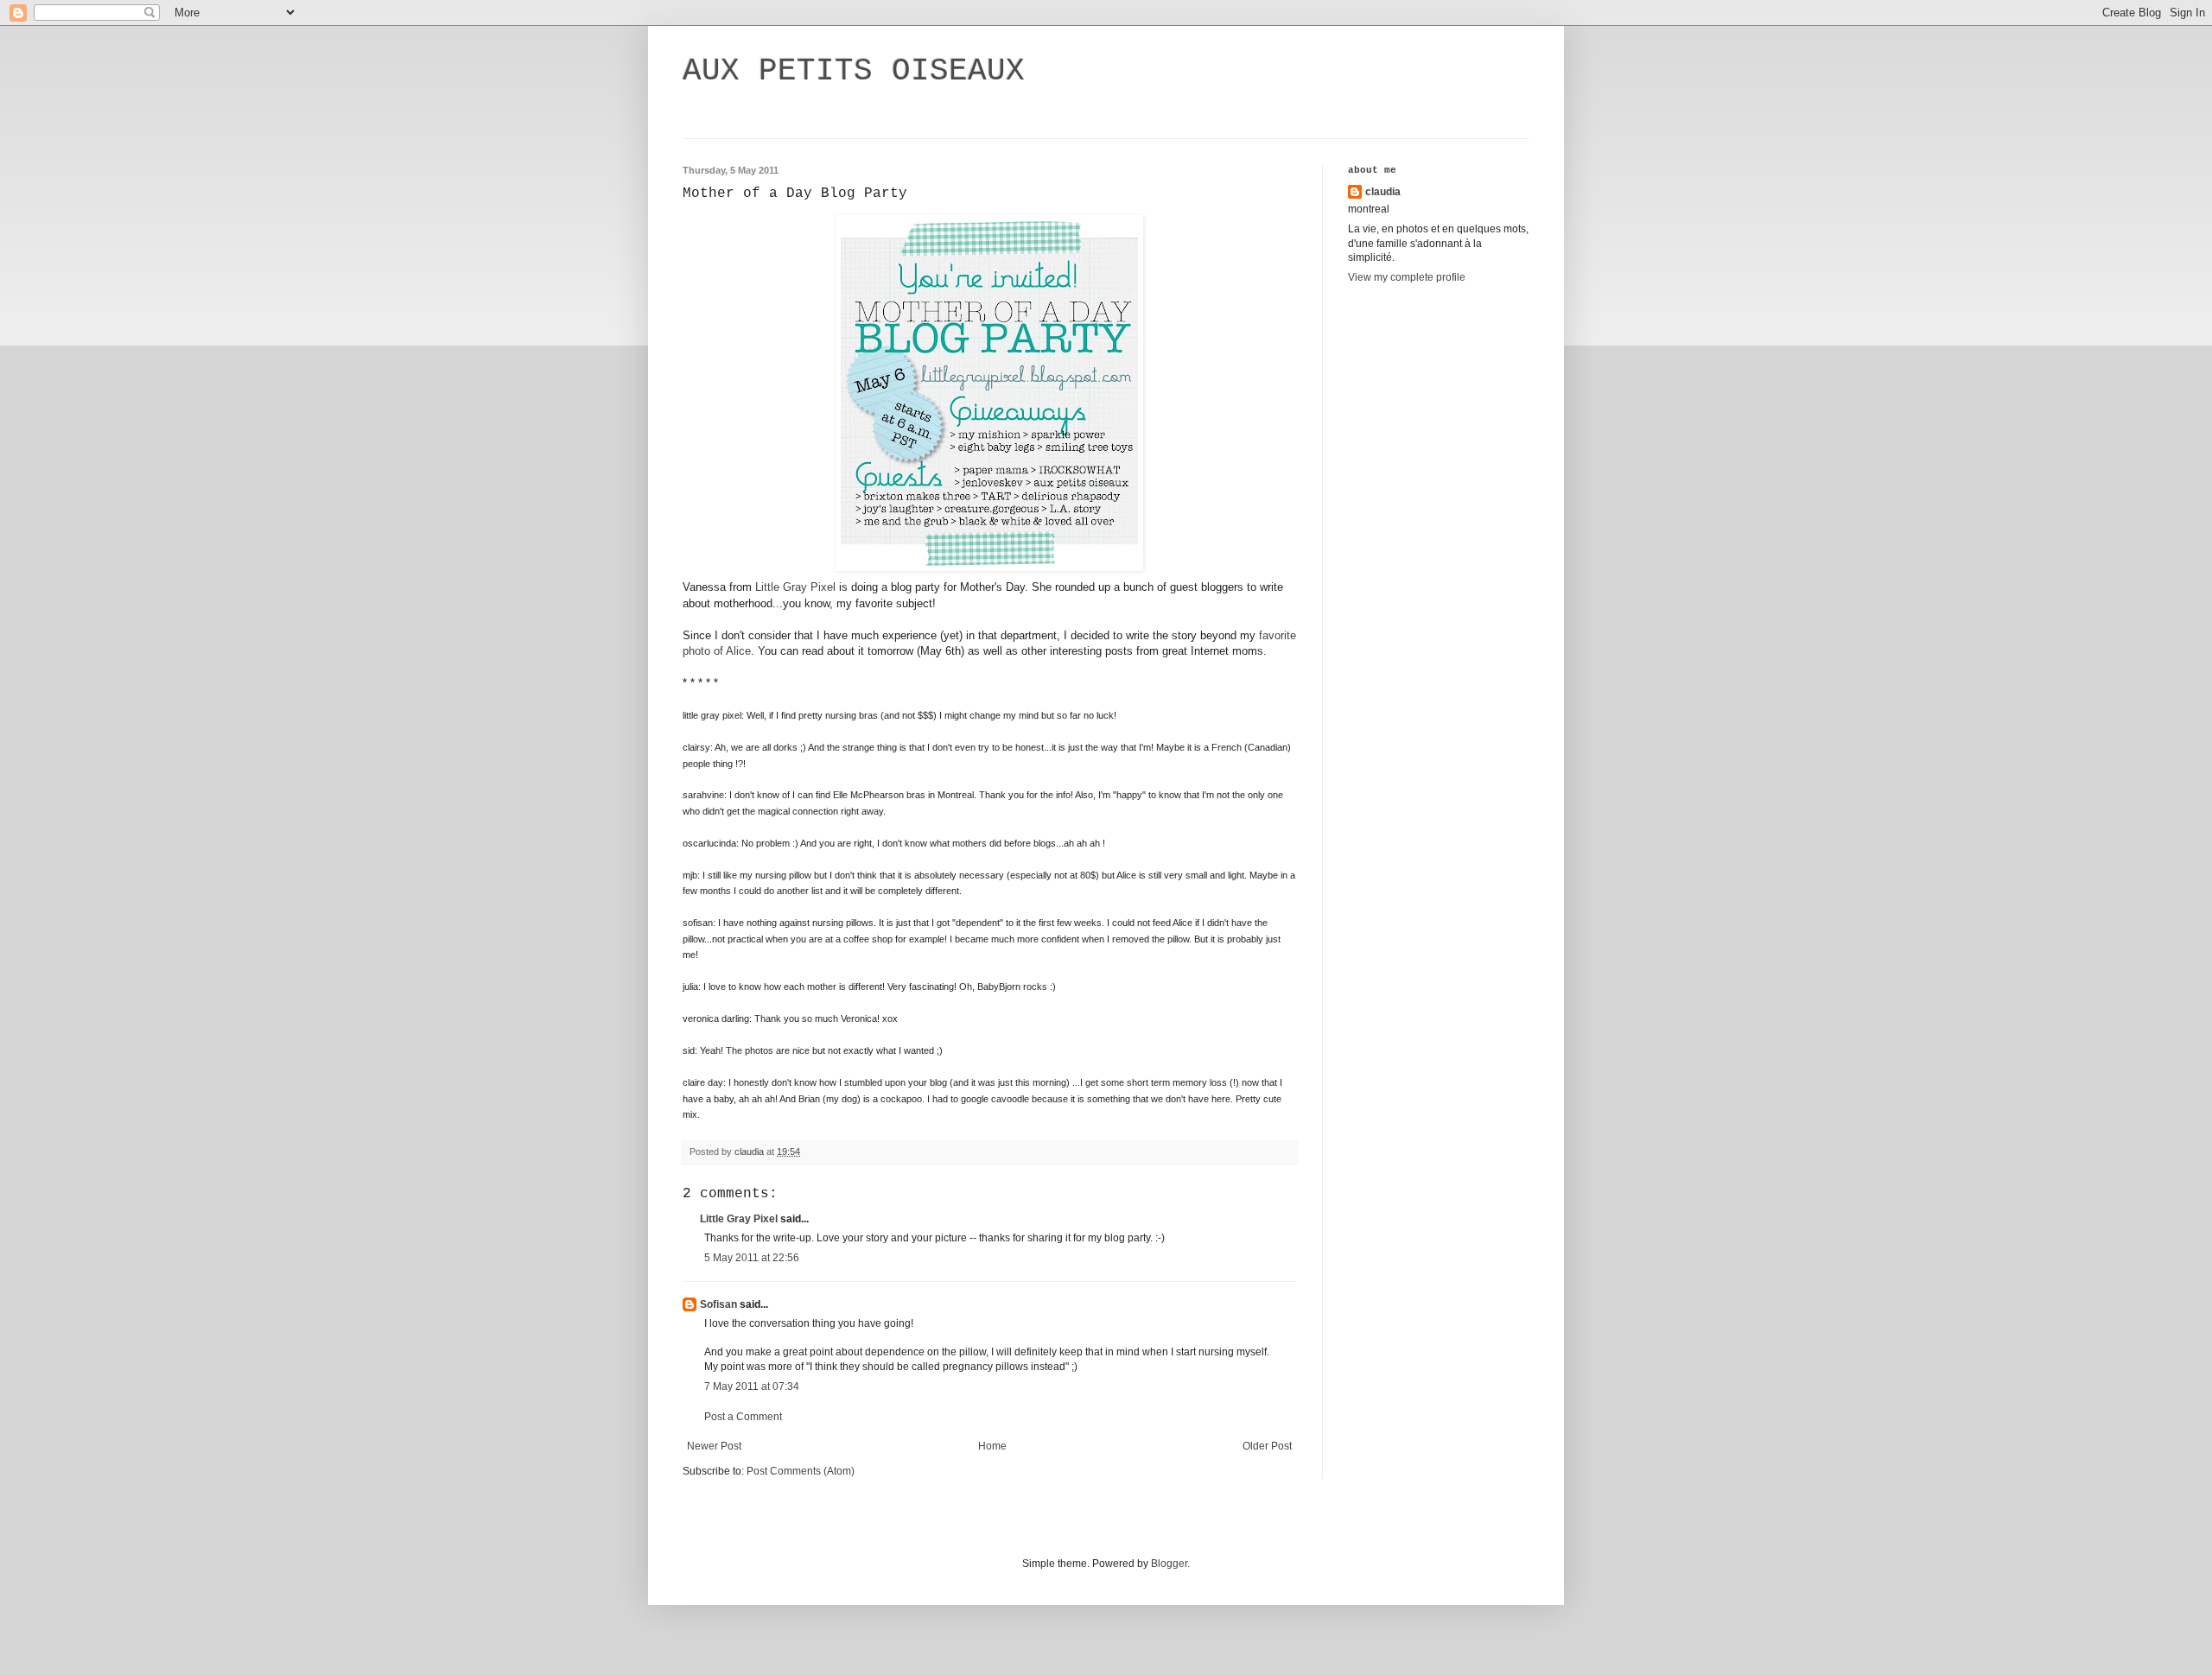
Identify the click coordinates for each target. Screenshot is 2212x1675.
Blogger (1169, 1564)
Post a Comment (743, 1417)
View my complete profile (1407, 277)
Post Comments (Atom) (801, 1471)
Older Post (1267, 1446)
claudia (1383, 192)
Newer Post (714, 1446)
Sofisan (718, 1304)
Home (992, 1446)
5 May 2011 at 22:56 (752, 1258)
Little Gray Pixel (795, 587)
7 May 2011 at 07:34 (752, 1386)
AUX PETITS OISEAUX (854, 71)
